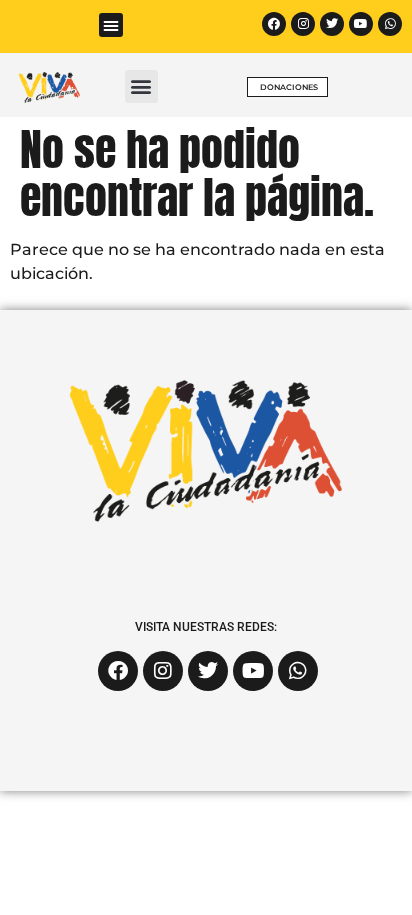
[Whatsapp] (390, 24)
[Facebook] (274, 24)
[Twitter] (332, 24)
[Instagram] (303, 24)
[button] (111, 25)
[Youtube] (361, 24)
